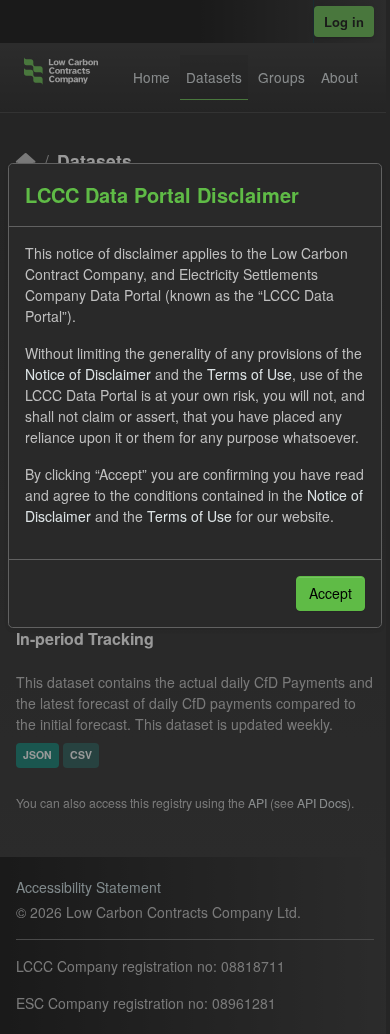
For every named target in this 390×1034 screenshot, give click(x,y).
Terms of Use (249, 374)
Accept (330, 593)
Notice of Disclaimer (88, 374)
